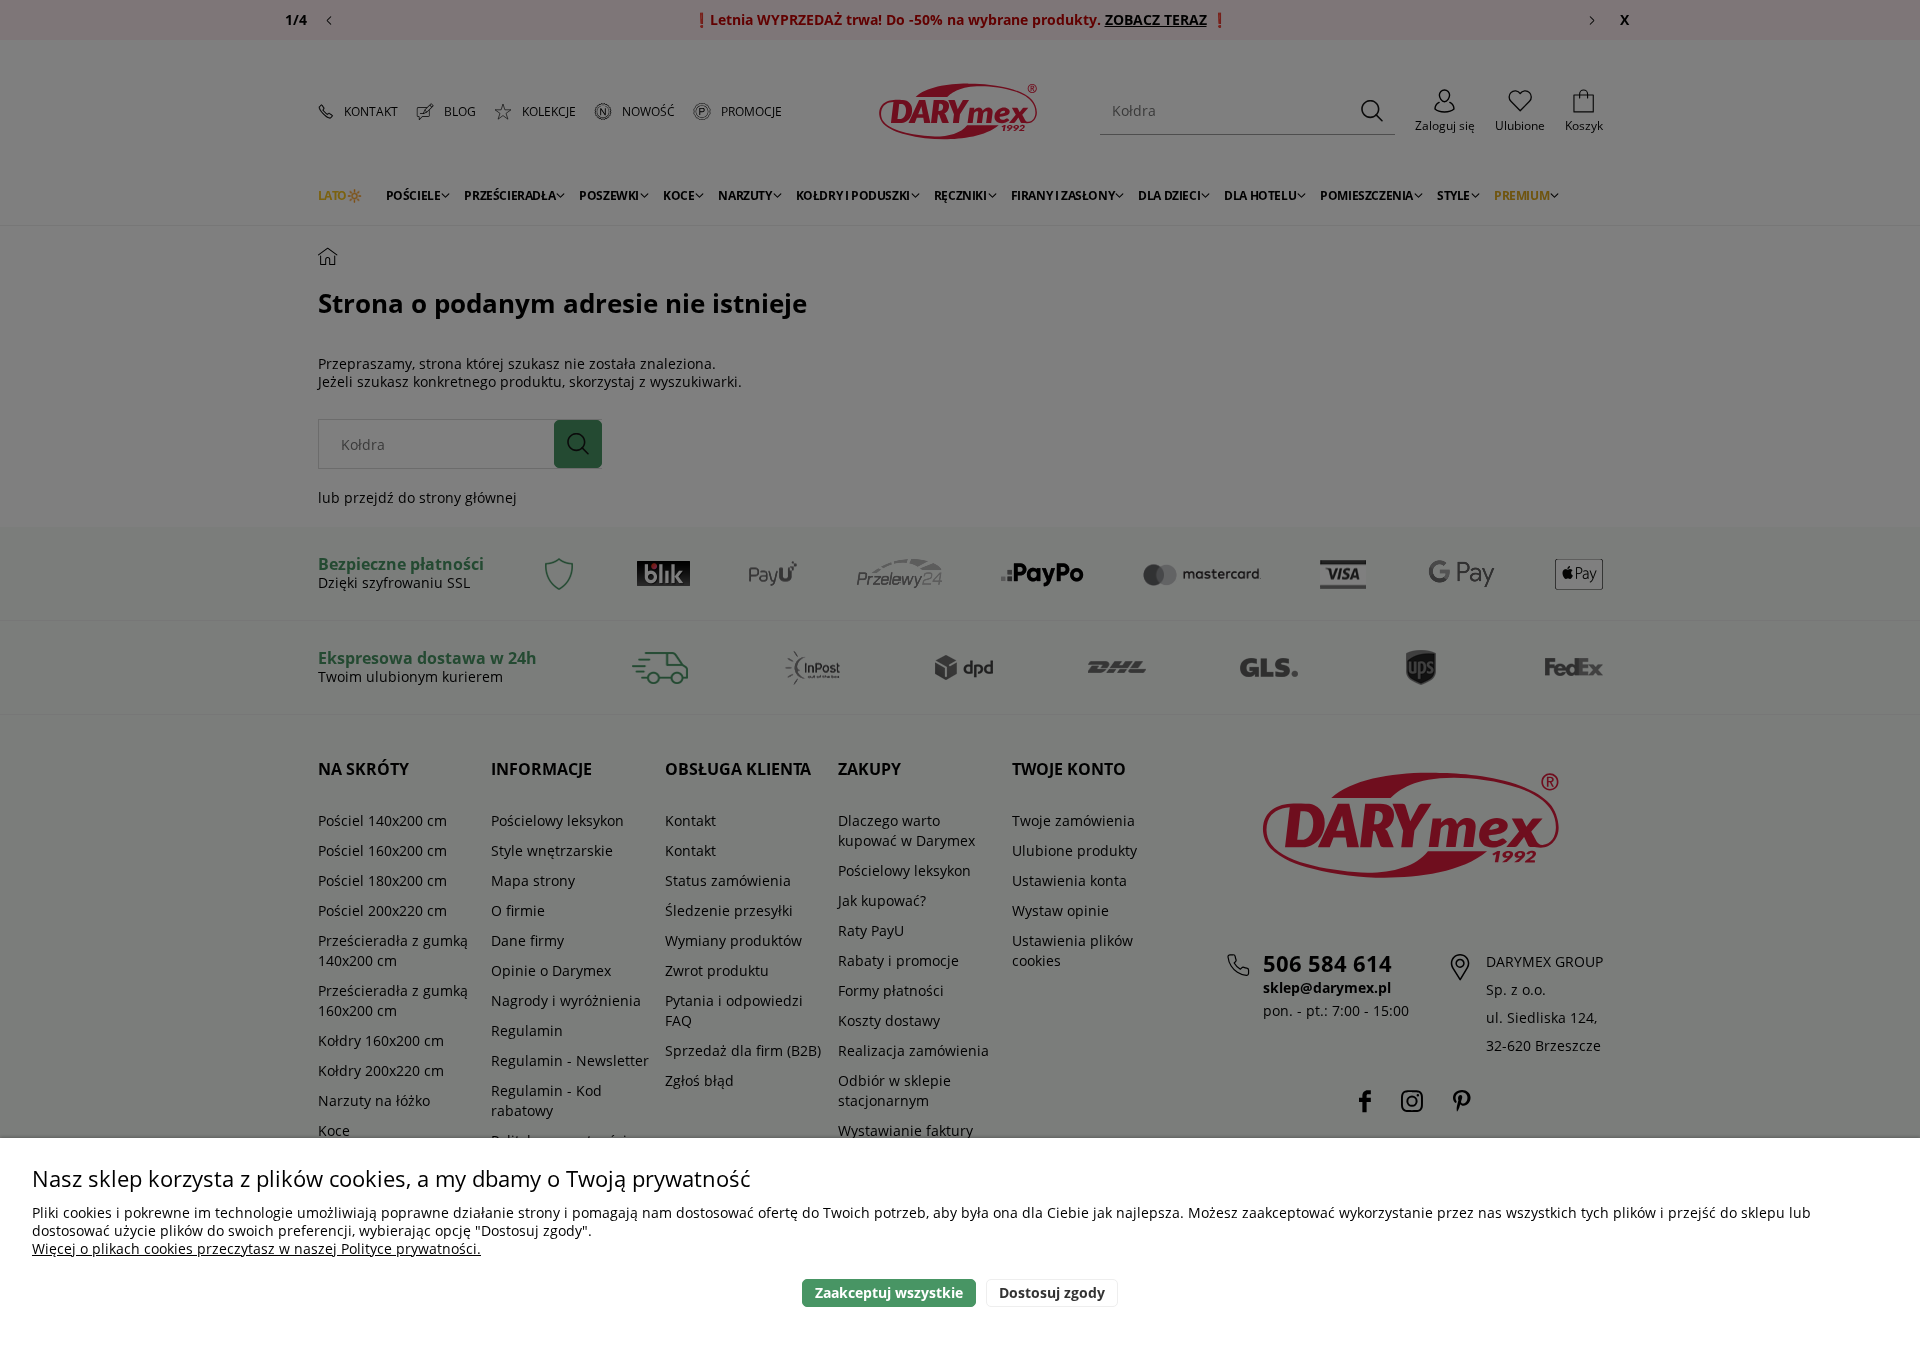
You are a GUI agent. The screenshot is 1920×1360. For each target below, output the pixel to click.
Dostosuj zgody (1052, 1292)
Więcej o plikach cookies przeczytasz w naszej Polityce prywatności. (256, 1248)
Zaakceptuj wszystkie (889, 1292)
